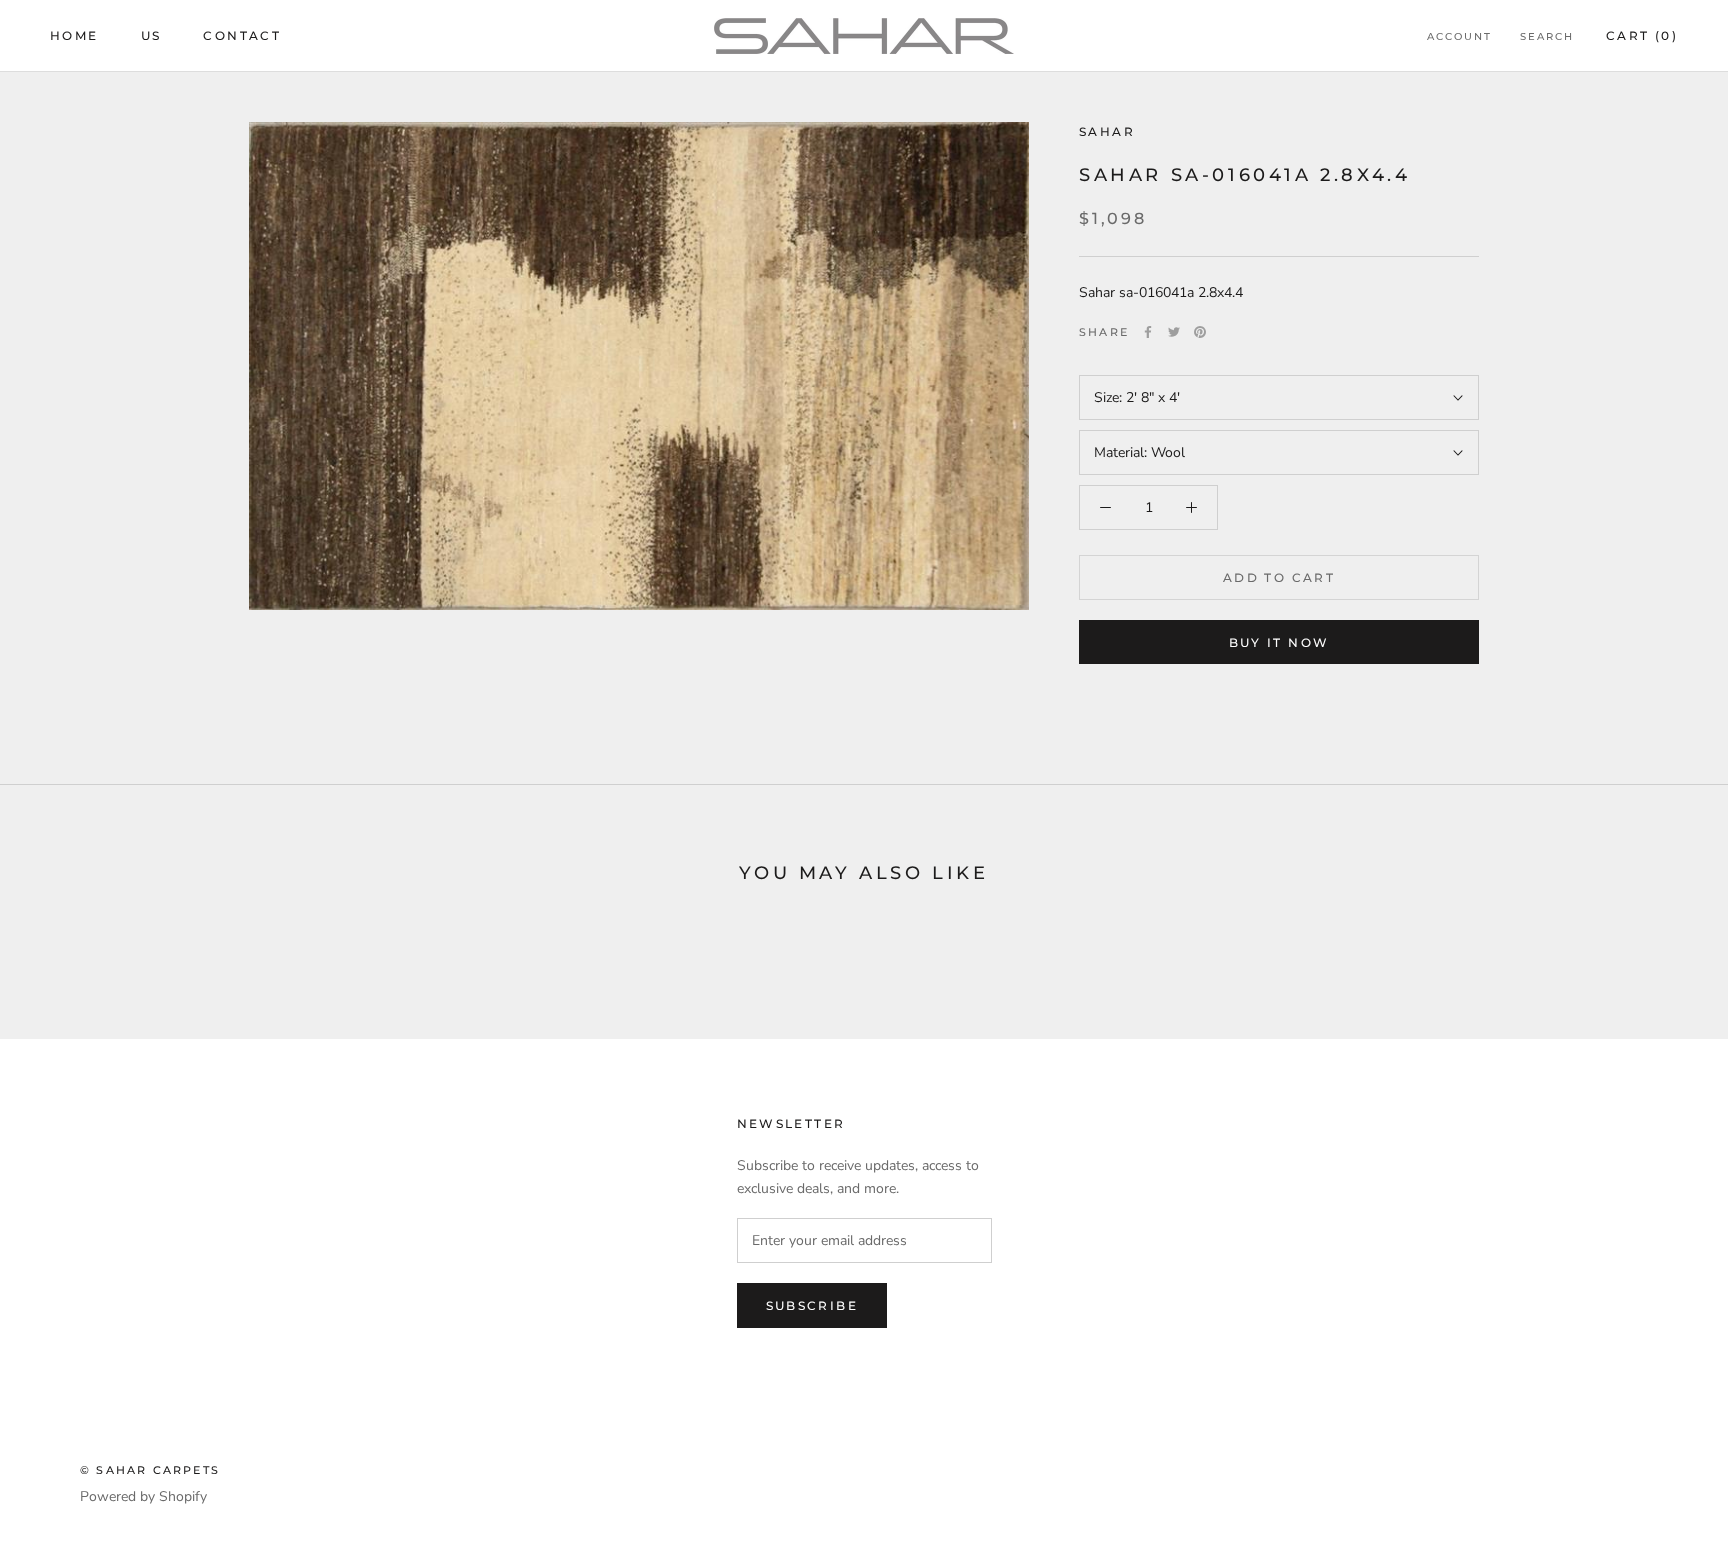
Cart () (1642, 35)
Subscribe (812, 1305)
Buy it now (1279, 642)
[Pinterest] (1200, 332)
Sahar (1107, 131)
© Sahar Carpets (150, 1470)
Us (151, 35)
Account (1459, 36)
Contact (242, 35)
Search (1547, 36)
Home (74, 35)
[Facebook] (1148, 332)
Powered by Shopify (143, 1496)
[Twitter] (1174, 332)
